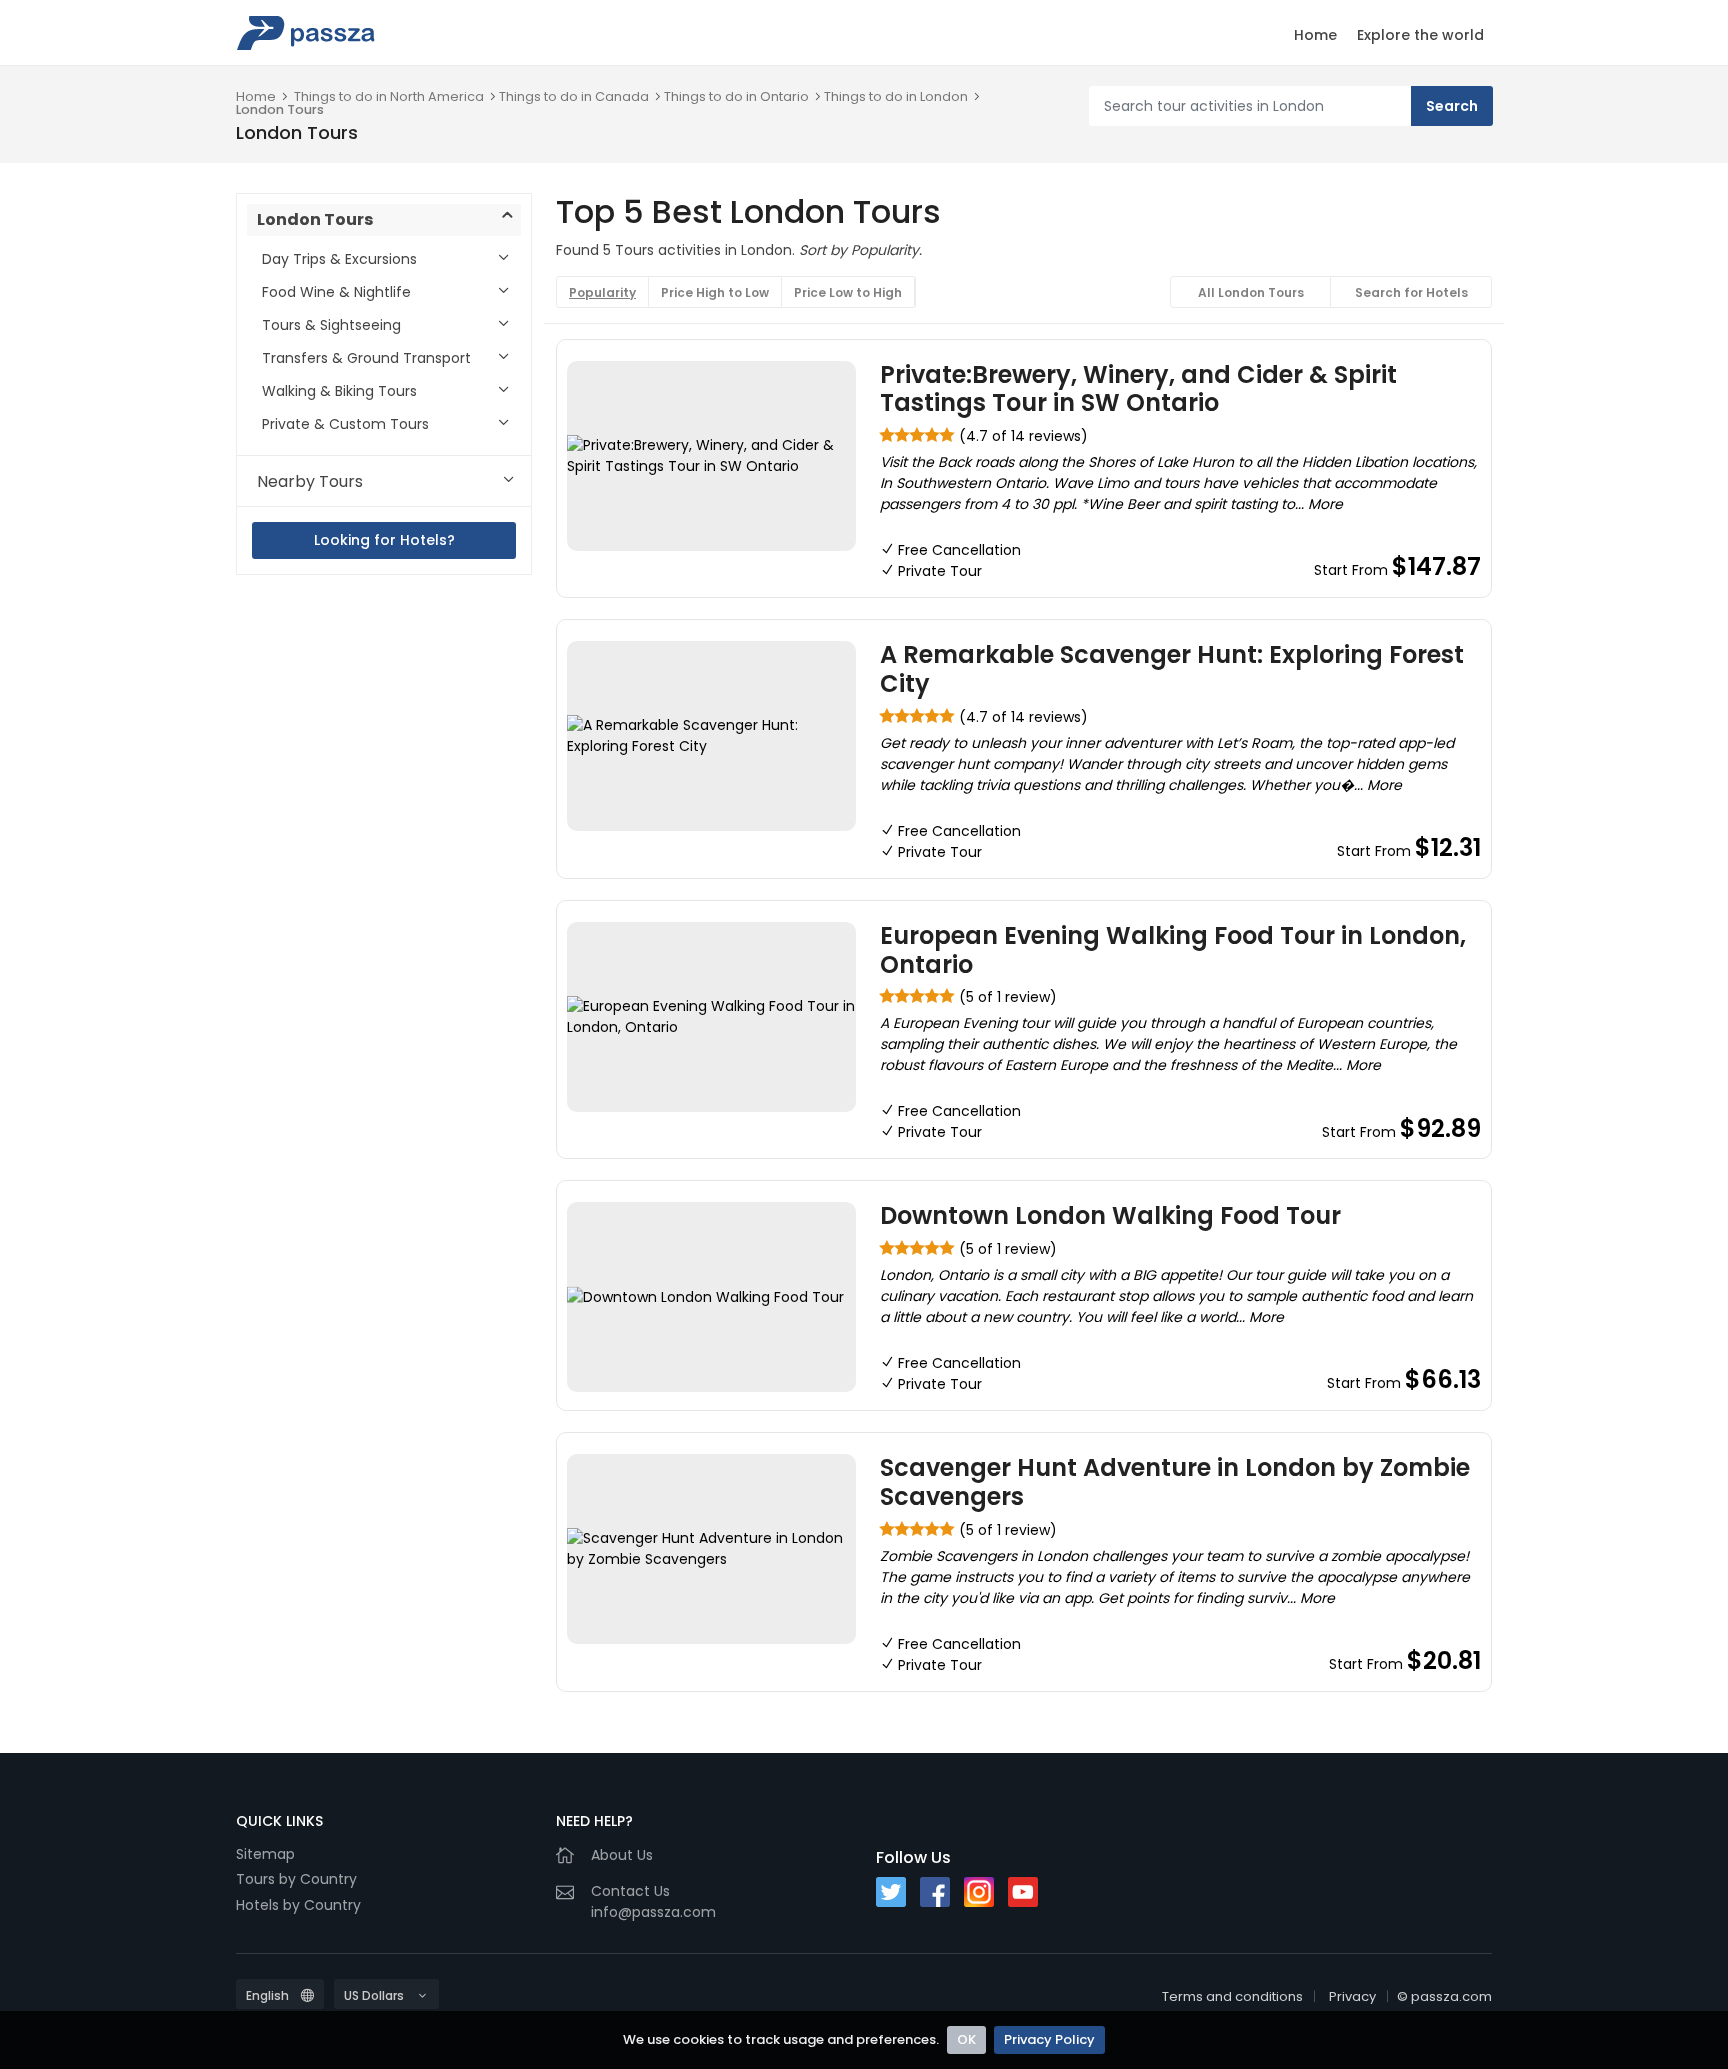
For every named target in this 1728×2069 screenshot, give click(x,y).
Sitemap (265, 1854)
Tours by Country (296, 1879)
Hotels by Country (298, 1905)
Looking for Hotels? (384, 540)
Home (1315, 35)
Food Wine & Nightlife (336, 292)
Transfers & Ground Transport (366, 358)
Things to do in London (896, 96)
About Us (622, 1855)
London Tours (280, 109)
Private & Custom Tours (345, 424)
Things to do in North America (389, 96)
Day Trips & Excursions (339, 259)
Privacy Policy (1049, 2039)
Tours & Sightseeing (331, 325)
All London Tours (1251, 292)
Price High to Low (715, 292)
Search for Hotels (1411, 292)
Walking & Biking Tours (339, 391)
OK (966, 2039)
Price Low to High (848, 292)
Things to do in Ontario (736, 96)
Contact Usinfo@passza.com (653, 1901)
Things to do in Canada (574, 96)
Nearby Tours (310, 481)
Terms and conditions (1232, 1996)
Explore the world (1420, 35)
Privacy (1352, 1996)
